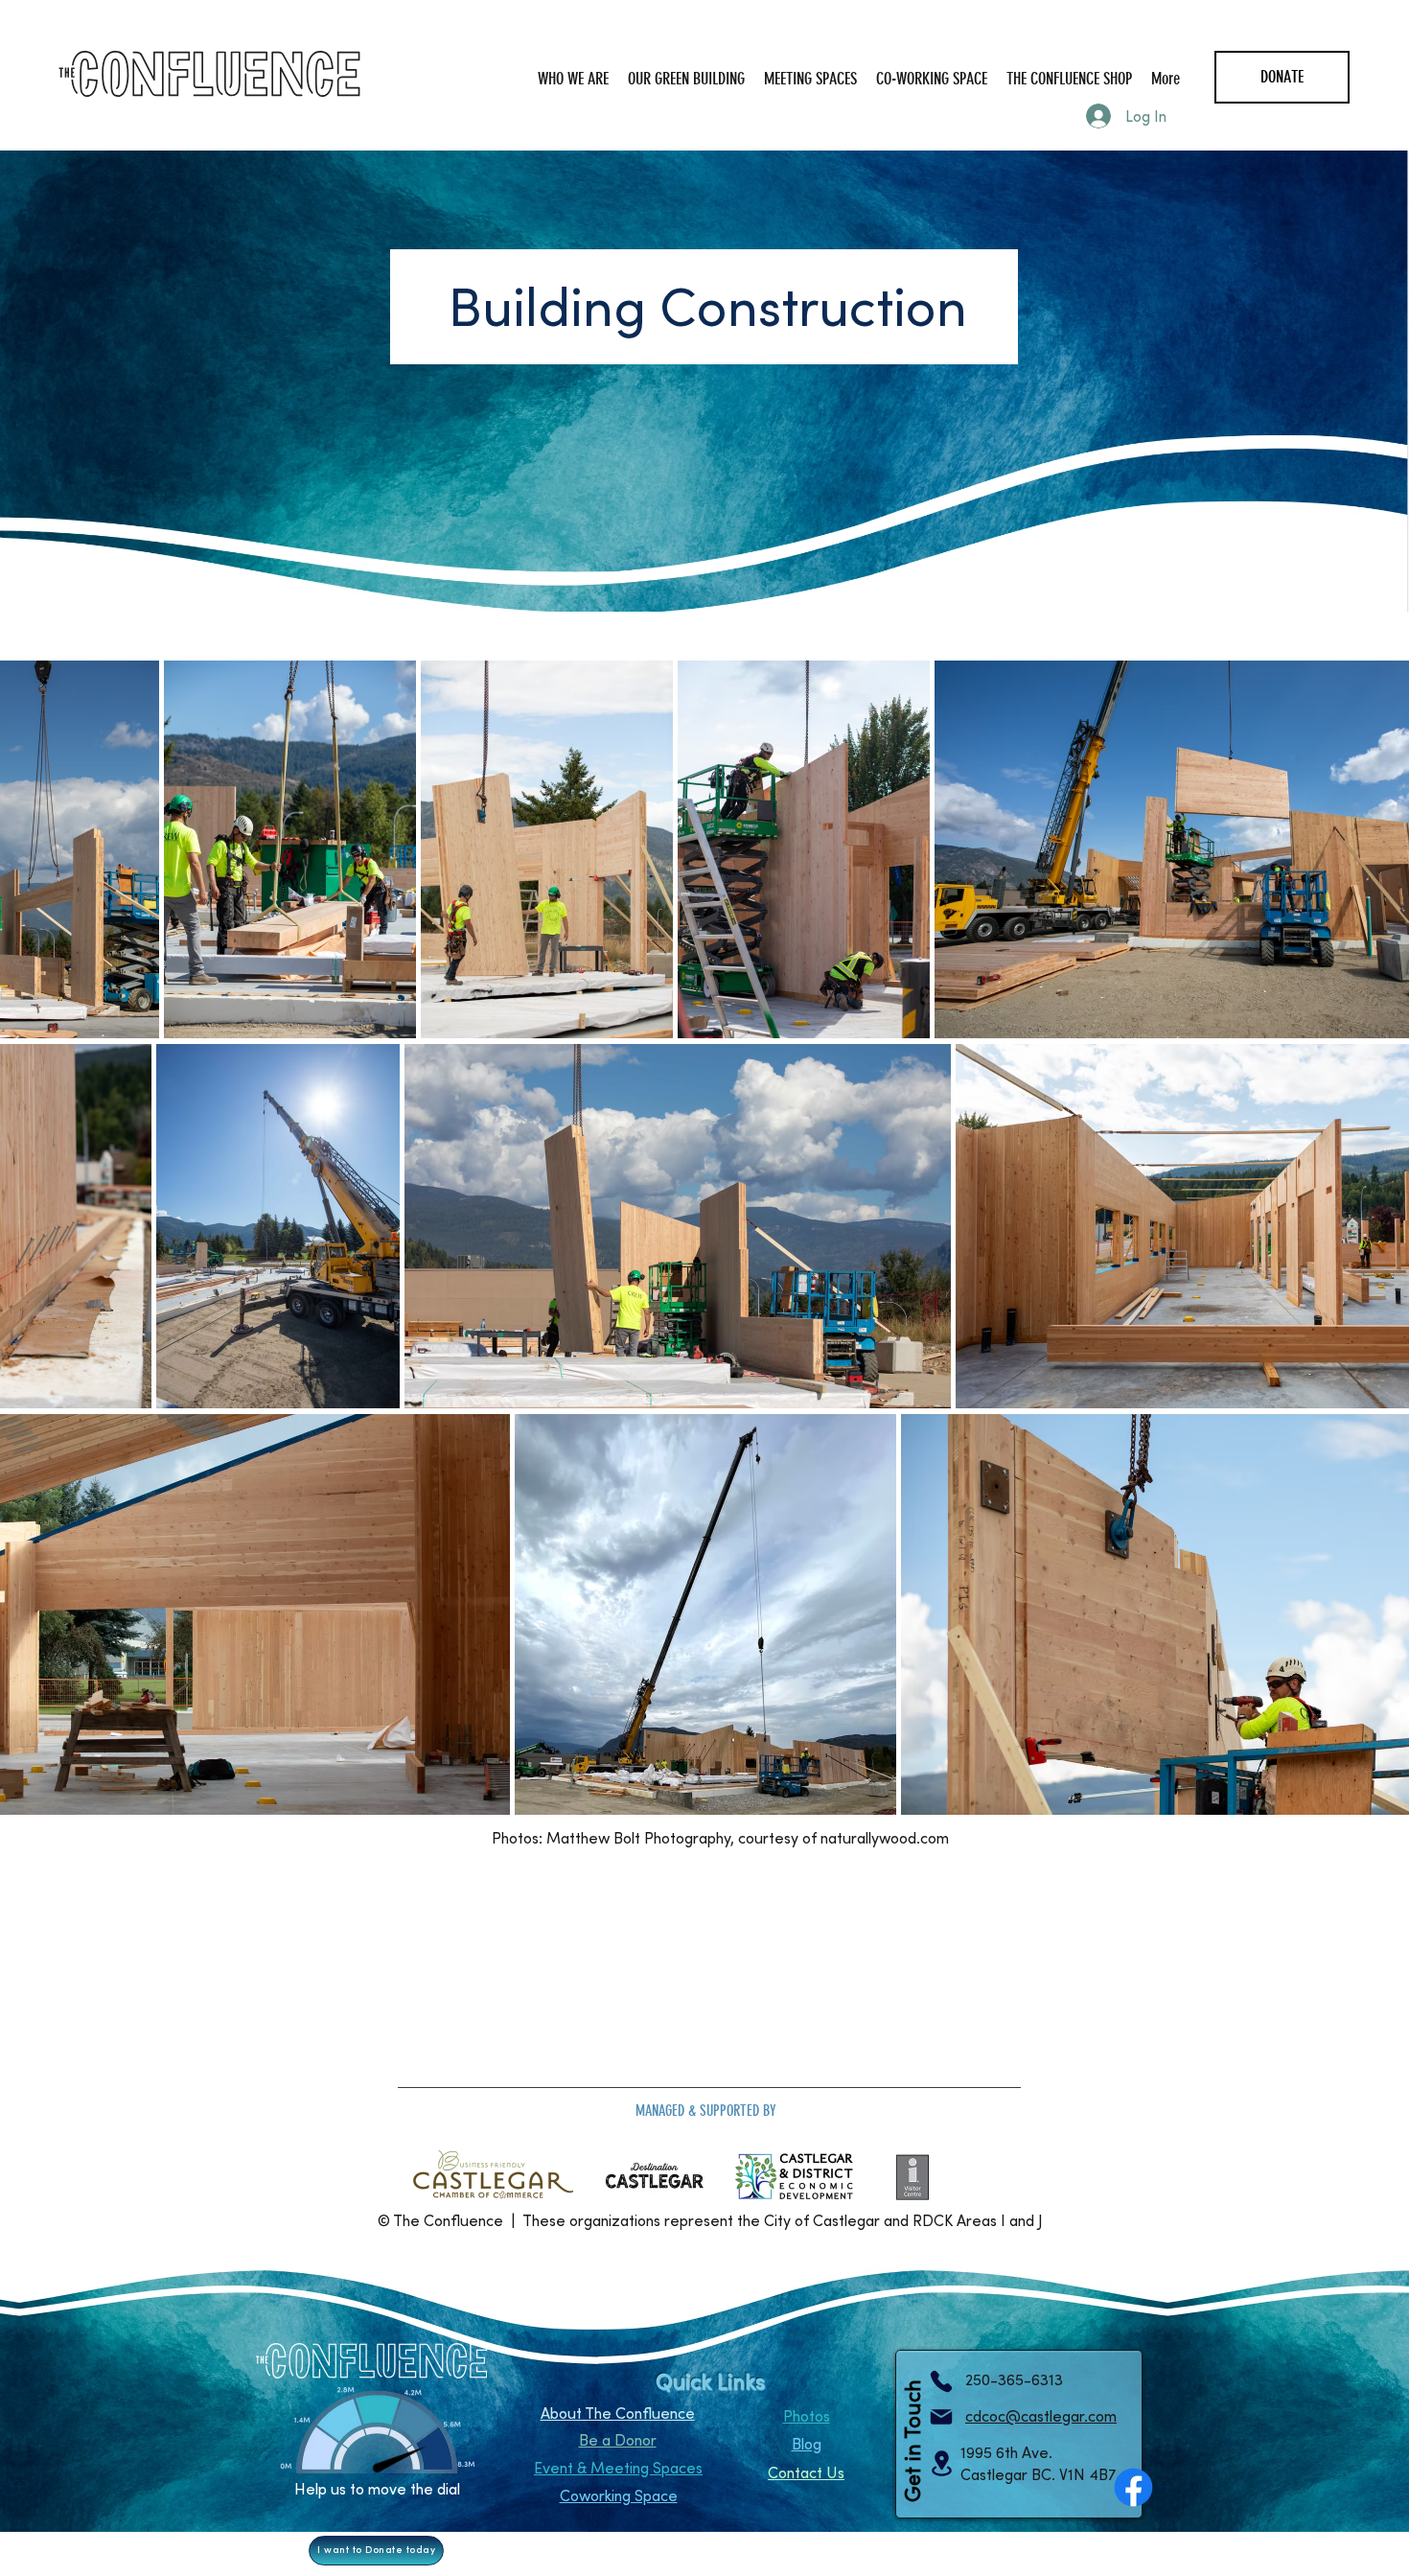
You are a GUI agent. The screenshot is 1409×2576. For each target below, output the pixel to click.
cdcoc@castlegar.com (1041, 2416)
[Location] (941, 2463)
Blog (807, 2444)
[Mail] (941, 2417)
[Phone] (941, 2381)
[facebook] (1133, 2487)
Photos (807, 2416)
